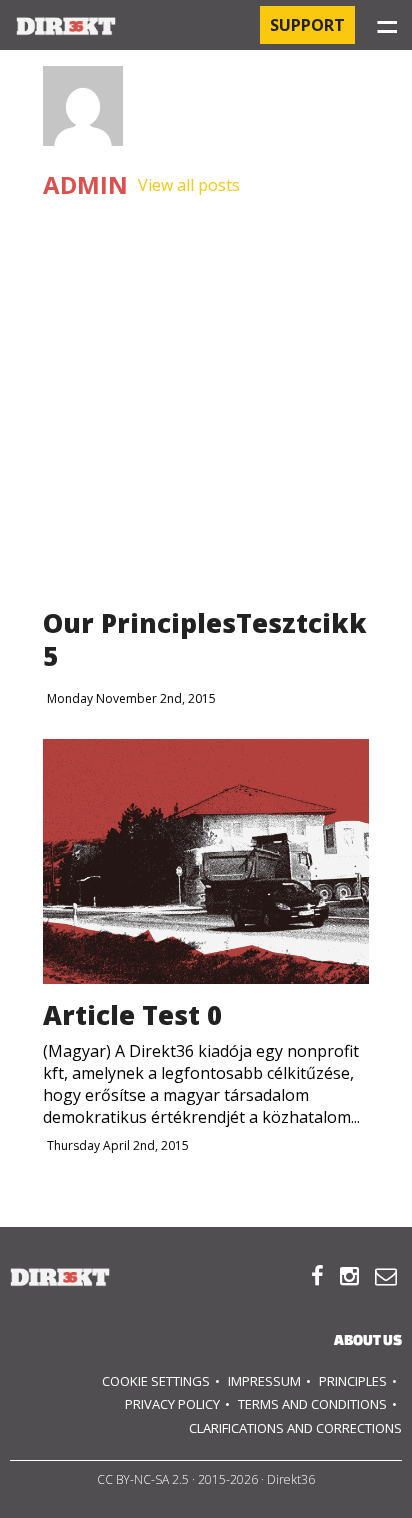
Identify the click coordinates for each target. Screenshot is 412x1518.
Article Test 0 (132, 1015)
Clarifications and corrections (295, 1428)
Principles (353, 1381)
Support (307, 25)
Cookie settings (156, 1381)
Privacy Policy (172, 1404)
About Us (368, 1339)
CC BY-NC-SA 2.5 (143, 1479)
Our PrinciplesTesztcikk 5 (205, 639)
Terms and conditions (312, 1404)
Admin (85, 185)
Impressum (264, 1381)
